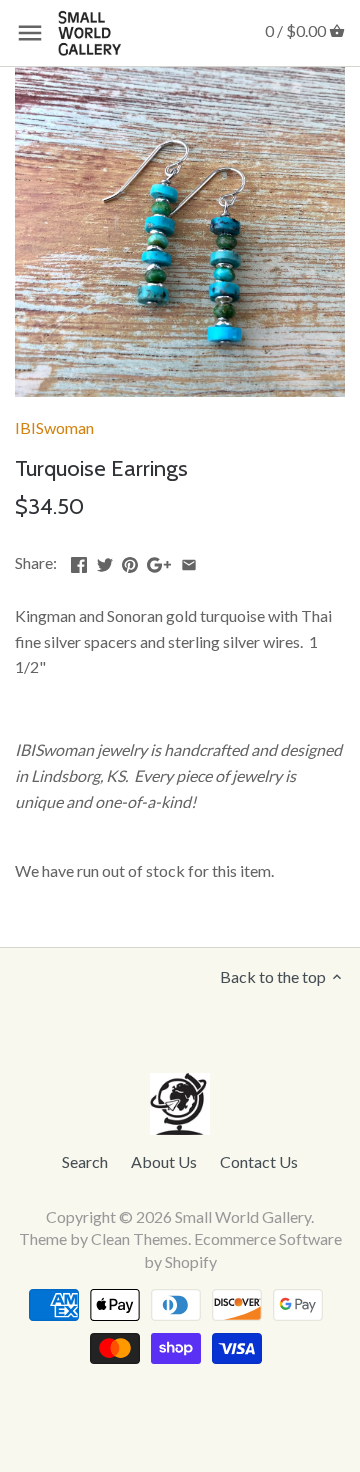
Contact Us (259, 1161)
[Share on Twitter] (105, 560)
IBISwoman (54, 427)
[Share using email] (189, 560)
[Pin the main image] (130, 560)
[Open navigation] (30, 33)
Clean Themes (139, 1238)
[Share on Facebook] (79, 560)
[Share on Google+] (159, 560)
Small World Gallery (243, 1216)
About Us (164, 1161)
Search (85, 1161)
